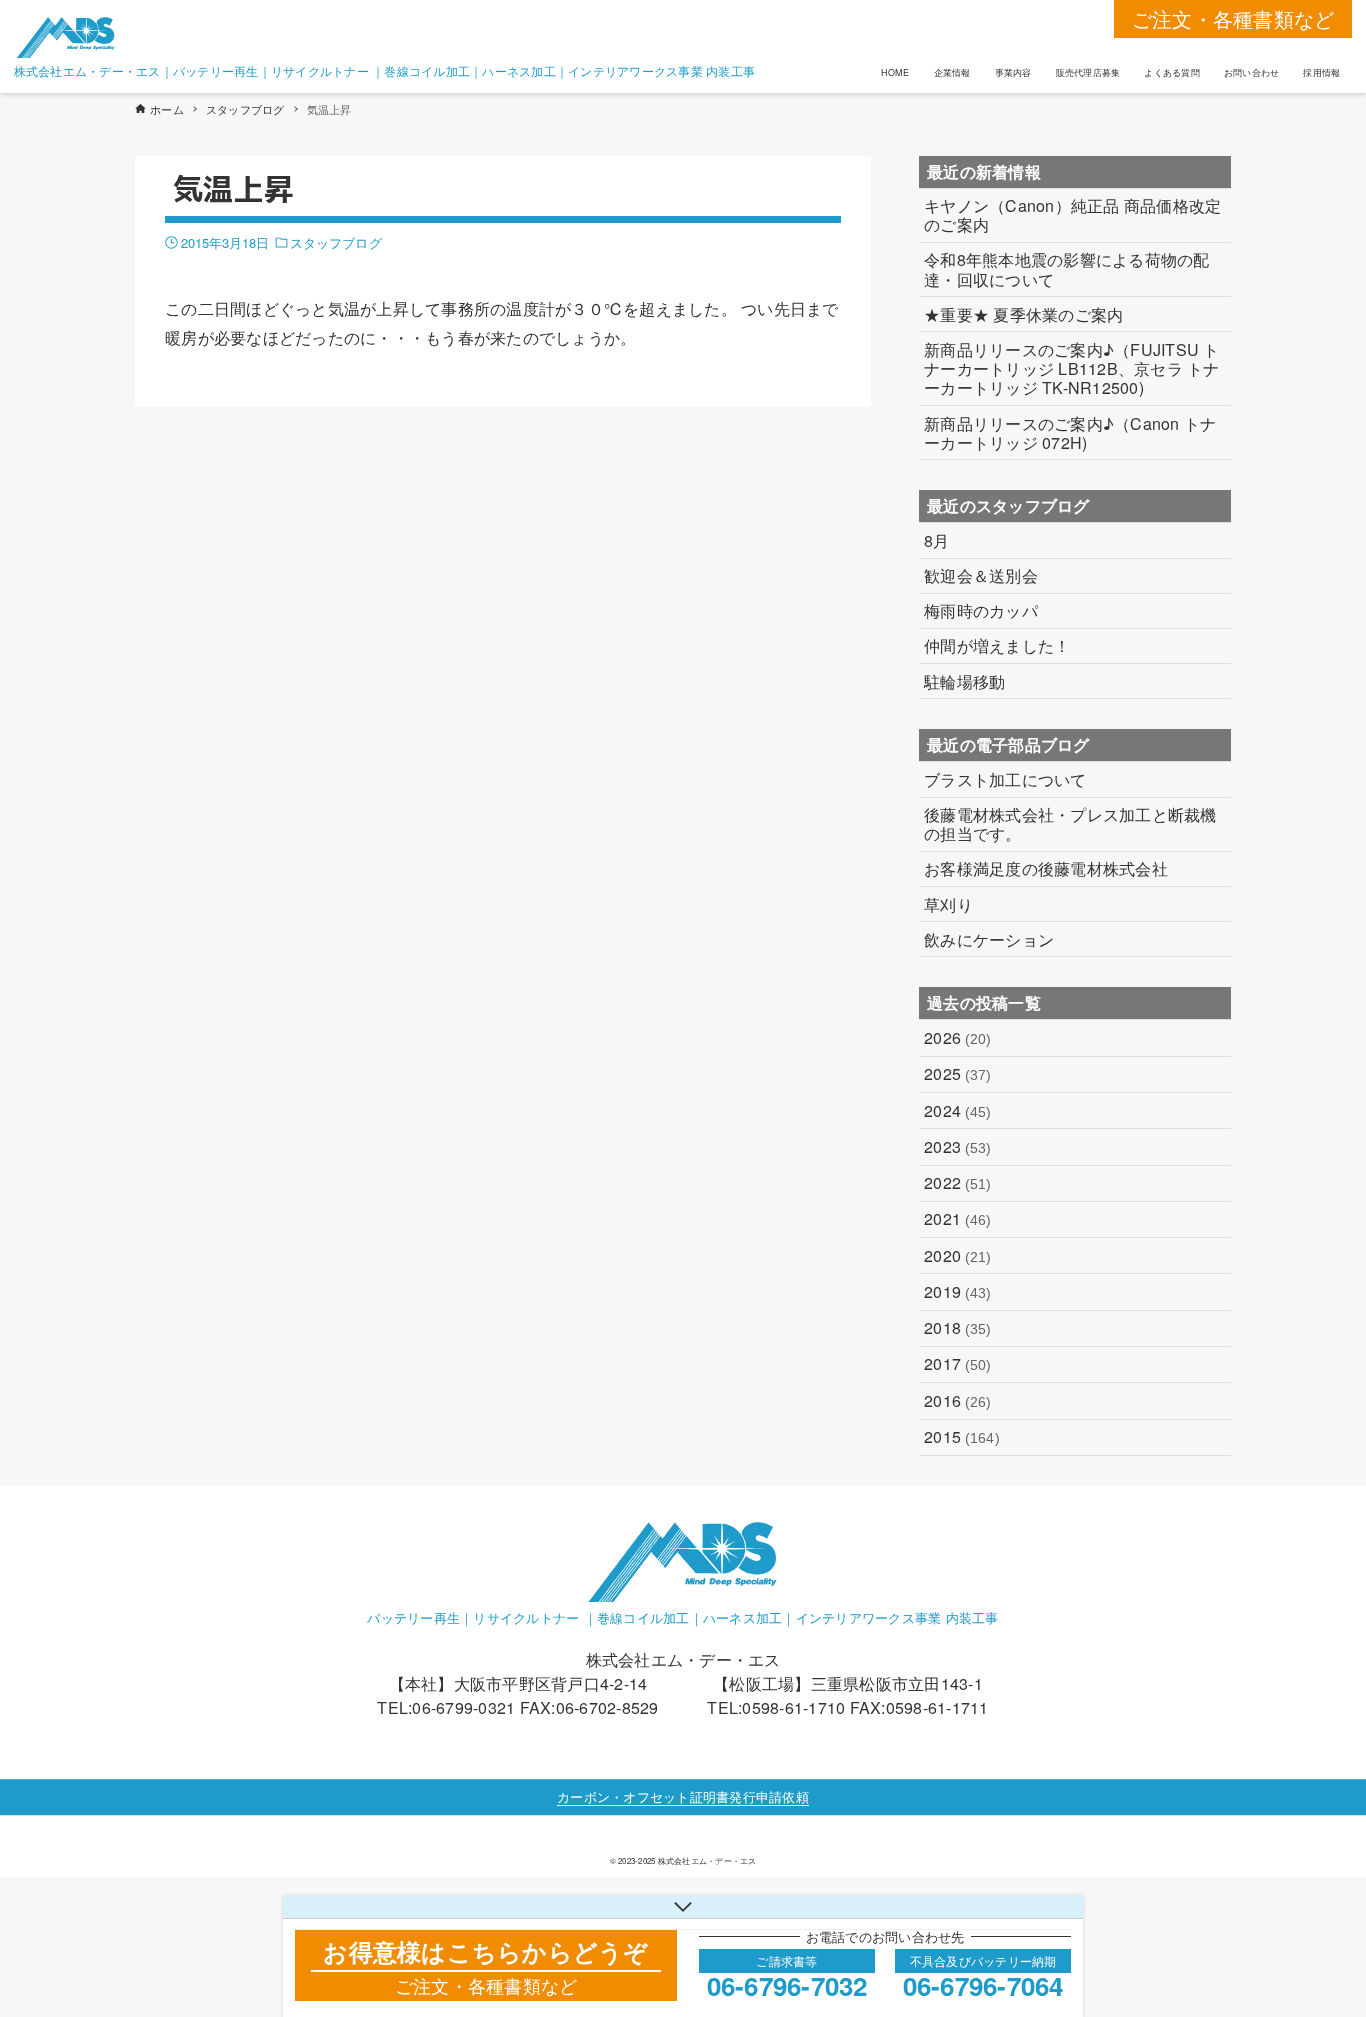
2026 (958, 1037)
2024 (958, 1110)
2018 (958, 1327)
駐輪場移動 (964, 681)
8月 (937, 540)
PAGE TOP (1315, 1938)
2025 (958, 1073)
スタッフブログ (336, 242)
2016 (958, 1400)
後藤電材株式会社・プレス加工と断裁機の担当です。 (1070, 824)
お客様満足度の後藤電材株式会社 (1046, 868)
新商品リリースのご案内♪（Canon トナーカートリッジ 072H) (1070, 433)
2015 (962, 1436)
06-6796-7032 (787, 1985)
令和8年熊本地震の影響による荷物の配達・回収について (1067, 269)
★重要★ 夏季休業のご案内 (1023, 314)
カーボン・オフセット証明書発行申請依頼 (683, 1796)
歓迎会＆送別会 (981, 575)
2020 (958, 1255)
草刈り (948, 904)
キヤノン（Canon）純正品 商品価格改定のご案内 (1072, 215)
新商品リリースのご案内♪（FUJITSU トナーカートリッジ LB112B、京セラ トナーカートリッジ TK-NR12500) (1072, 369)
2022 (958, 1182)
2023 (958, 1146)
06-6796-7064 (983, 1985)
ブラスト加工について (1005, 779)
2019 (958, 1291)
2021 (958, 1218)
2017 (958, 1363)
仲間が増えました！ (997, 645)
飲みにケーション (989, 939)
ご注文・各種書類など (1233, 18)
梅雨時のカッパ (981, 610)
